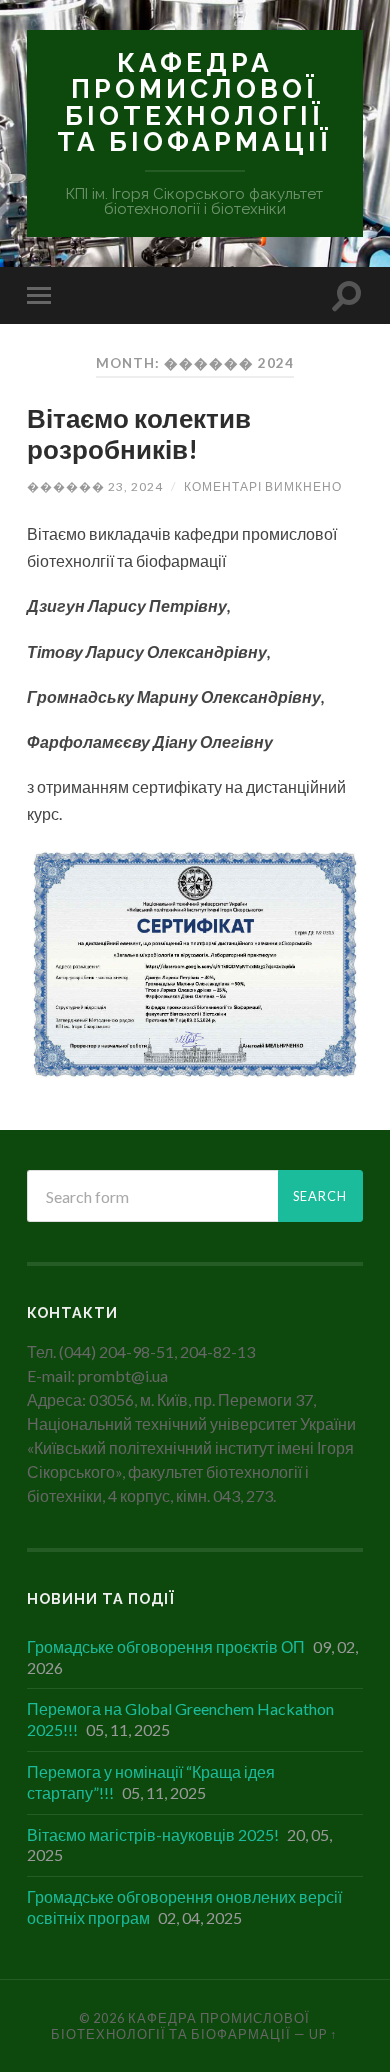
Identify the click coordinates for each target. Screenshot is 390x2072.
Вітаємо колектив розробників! (139, 434)
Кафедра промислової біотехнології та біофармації (194, 102)
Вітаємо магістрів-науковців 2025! (153, 1834)
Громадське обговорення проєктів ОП (166, 1646)
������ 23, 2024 (95, 486)
